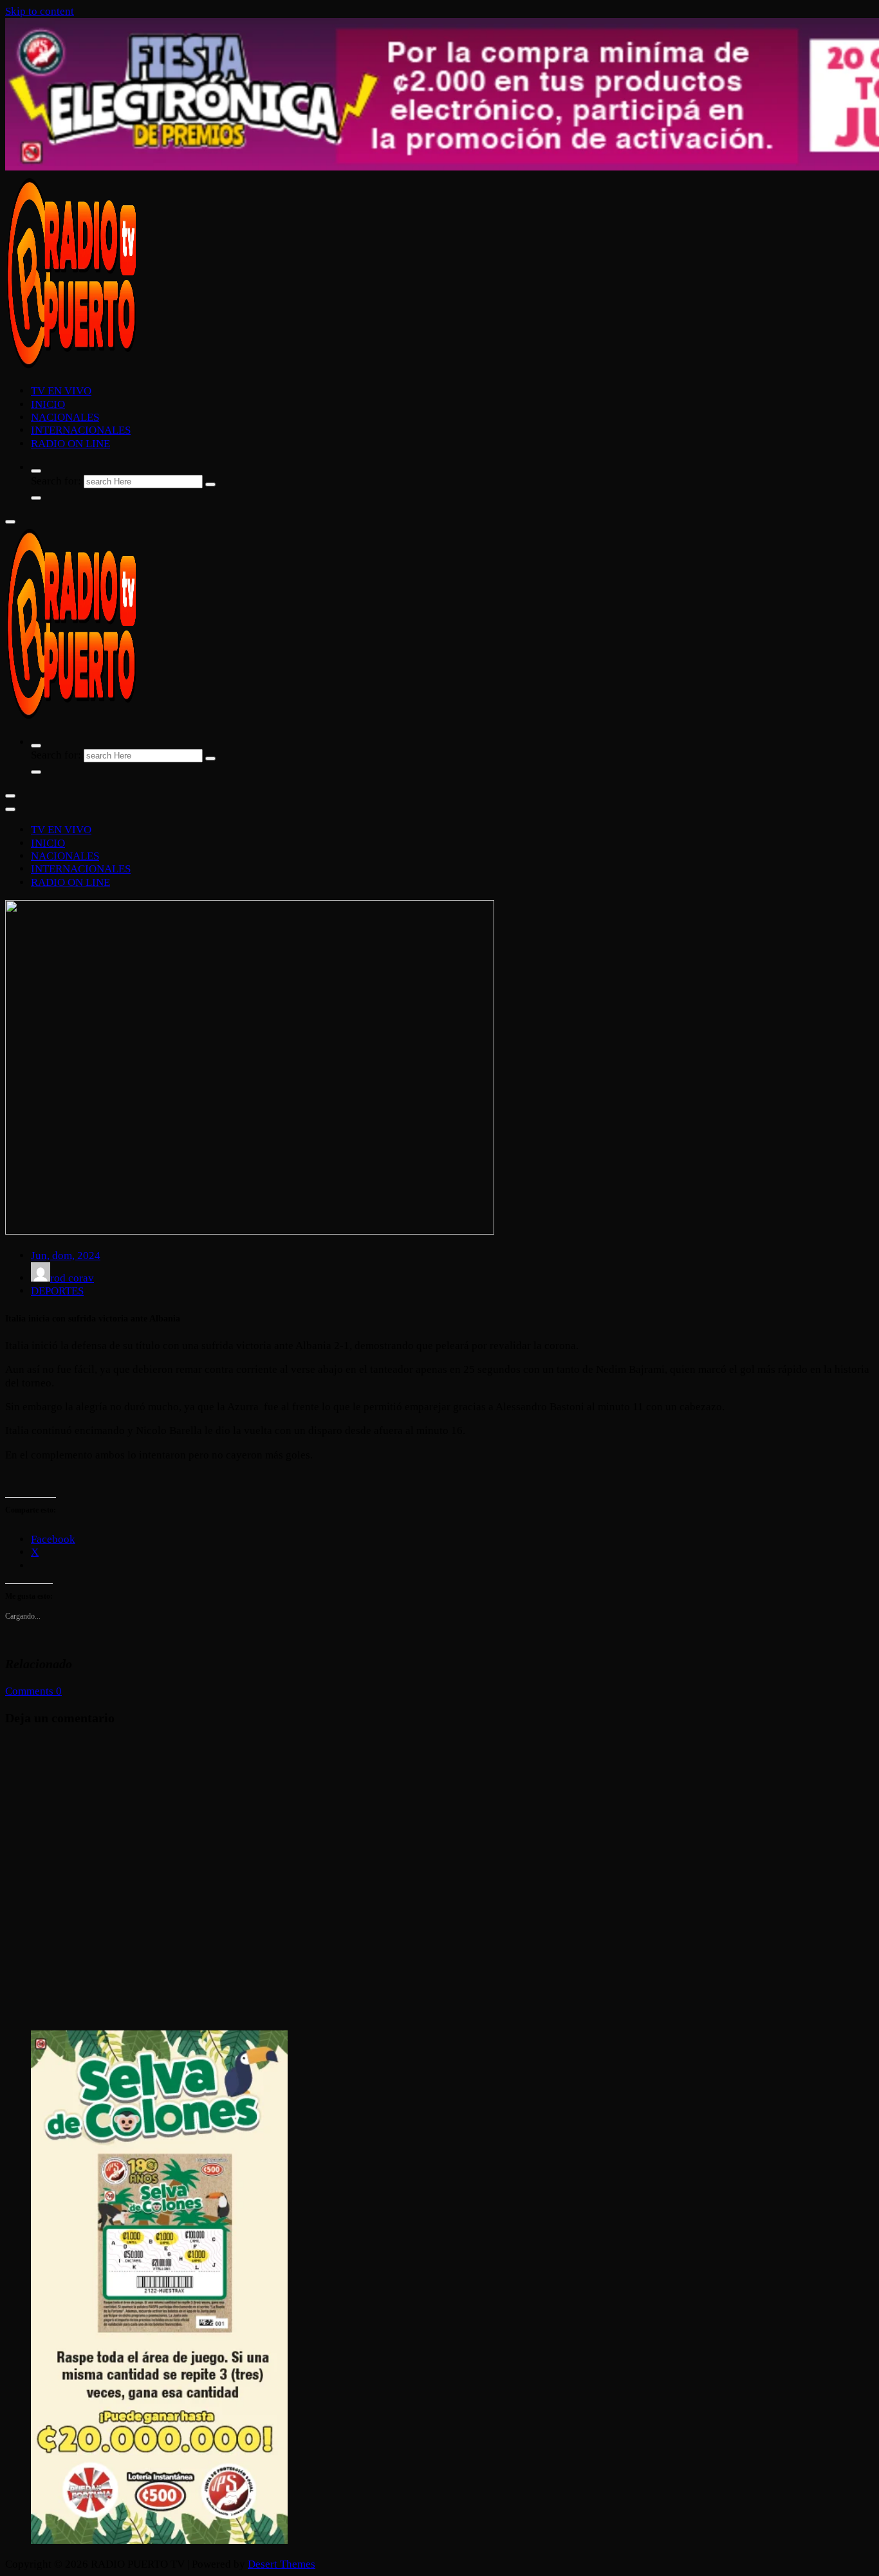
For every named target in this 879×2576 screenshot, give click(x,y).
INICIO (48, 404)
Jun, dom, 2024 (66, 1256)
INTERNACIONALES (81, 430)
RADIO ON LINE (70, 444)
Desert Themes (282, 2564)
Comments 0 (33, 1691)
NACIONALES (65, 417)
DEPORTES (57, 1291)
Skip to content (40, 11)
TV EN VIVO (61, 391)
